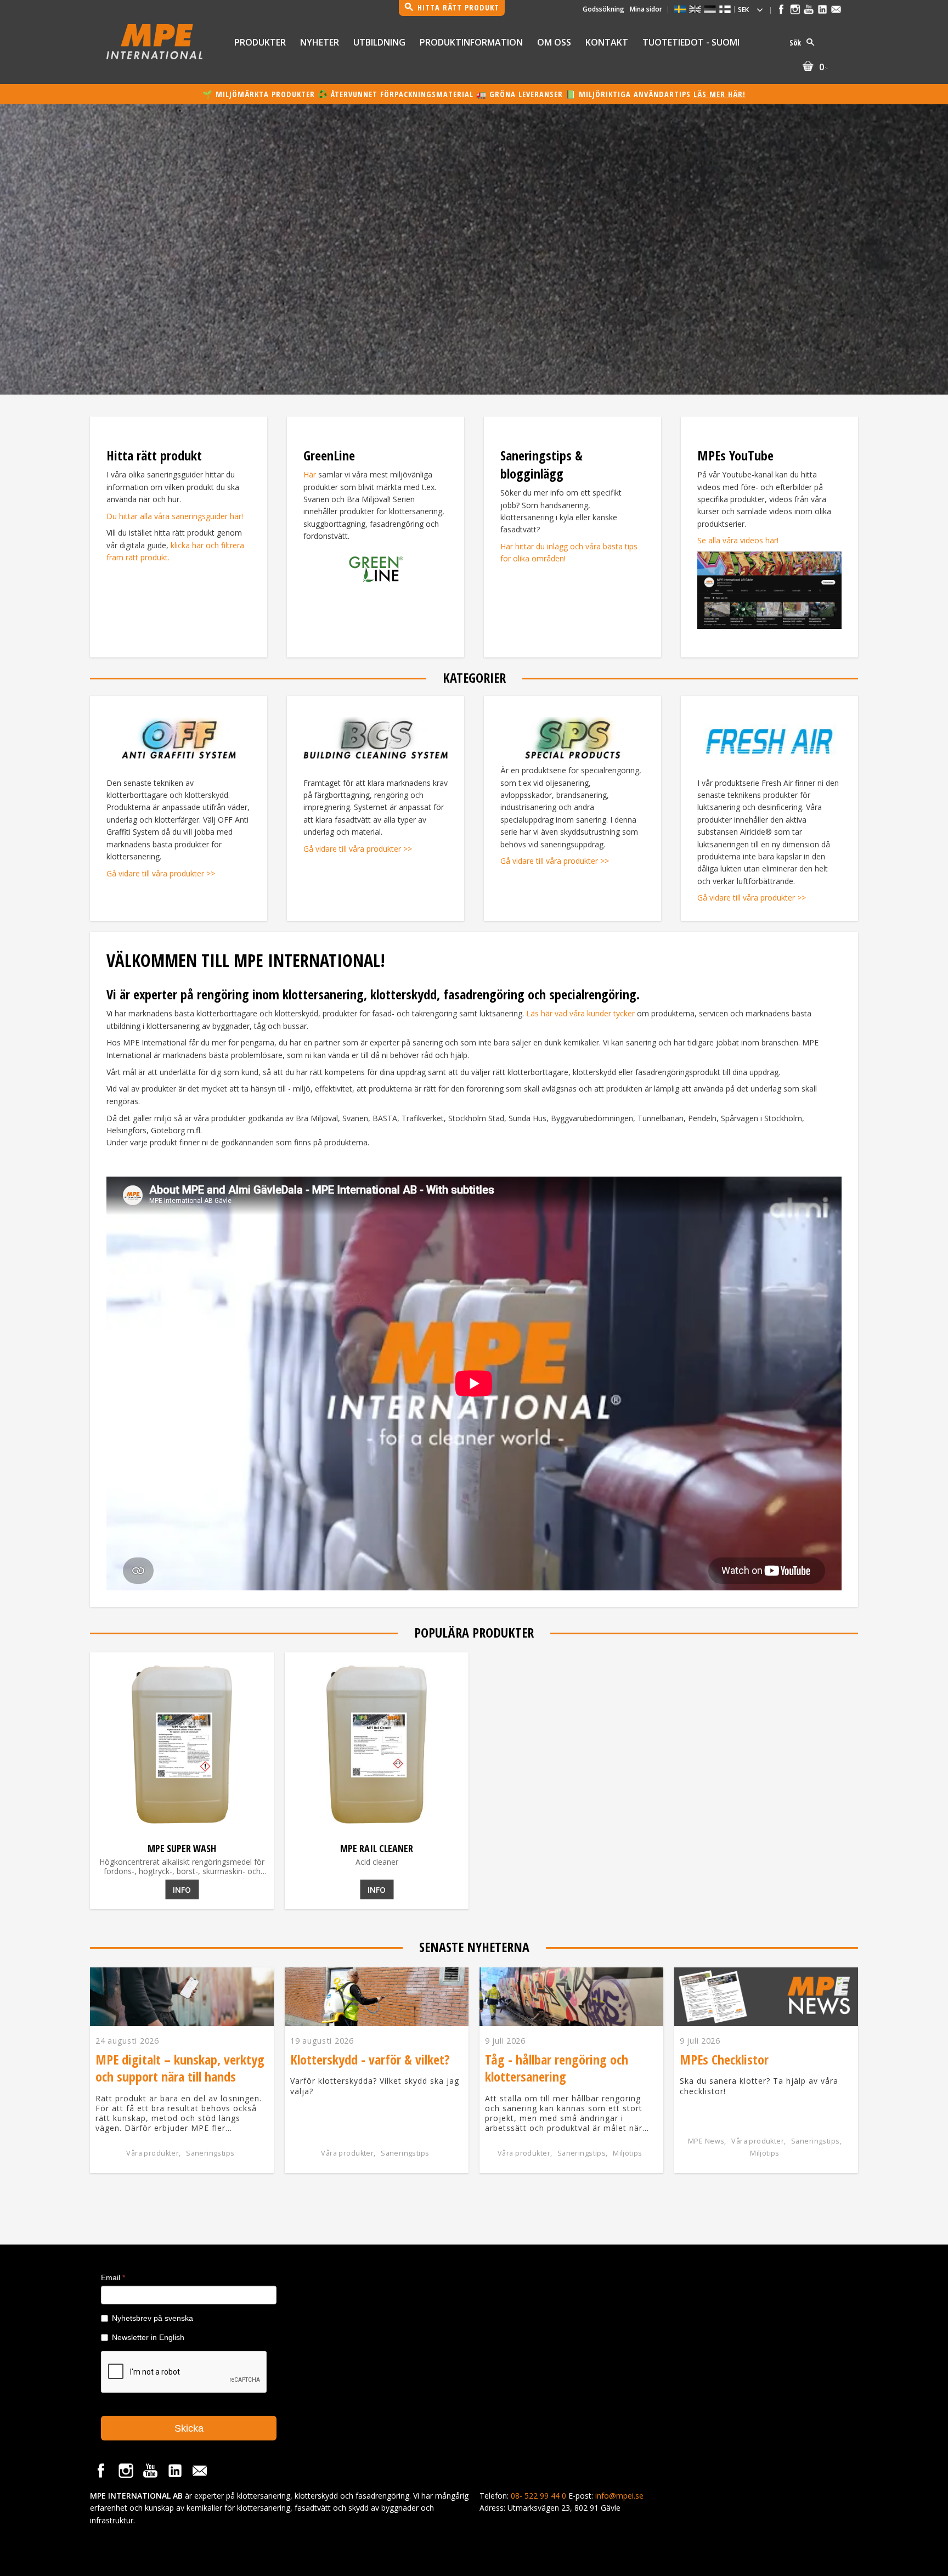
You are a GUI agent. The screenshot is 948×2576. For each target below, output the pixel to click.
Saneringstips (210, 2153)
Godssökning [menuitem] (603, 9)
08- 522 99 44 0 (538, 2496)
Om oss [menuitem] (554, 42)
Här (310, 474)
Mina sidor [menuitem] (646, 9)
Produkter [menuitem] (260, 42)
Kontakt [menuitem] (607, 42)
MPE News (706, 2141)
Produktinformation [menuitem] (471, 42)
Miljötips (628, 2153)
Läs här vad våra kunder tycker (580, 1013)
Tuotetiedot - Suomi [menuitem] (691, 42)
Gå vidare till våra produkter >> (161, 873)
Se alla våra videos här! (738, 540)
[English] (695, 9)
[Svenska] (680, 9)
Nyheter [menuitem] (320, 42)
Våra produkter (153, 2153)
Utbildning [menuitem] (379, 42)
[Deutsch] (710, 9)
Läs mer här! (720, 94)
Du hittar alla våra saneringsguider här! (175, 516)
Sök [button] (795, 43)
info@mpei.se (619, 2496)
